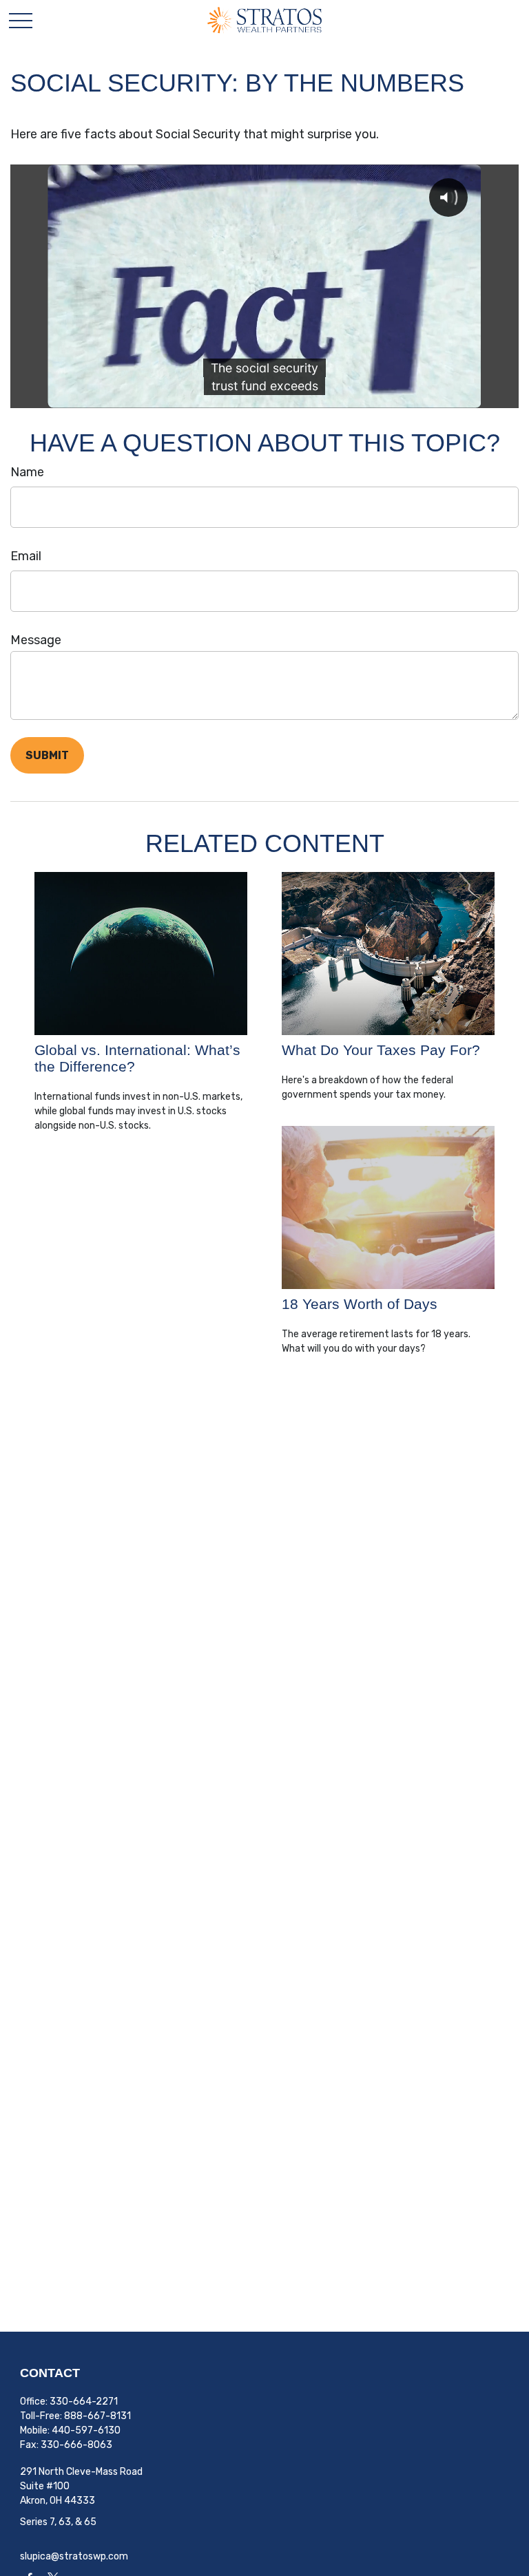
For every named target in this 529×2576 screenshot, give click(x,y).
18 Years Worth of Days (360, 1304)
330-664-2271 (84, 2402)
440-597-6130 (86, 2430)
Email (26, 556)
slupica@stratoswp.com (74, 2556)
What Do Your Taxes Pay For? (381, 1050)
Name (27, 472)
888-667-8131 (97, 2416)
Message (36, 640)
